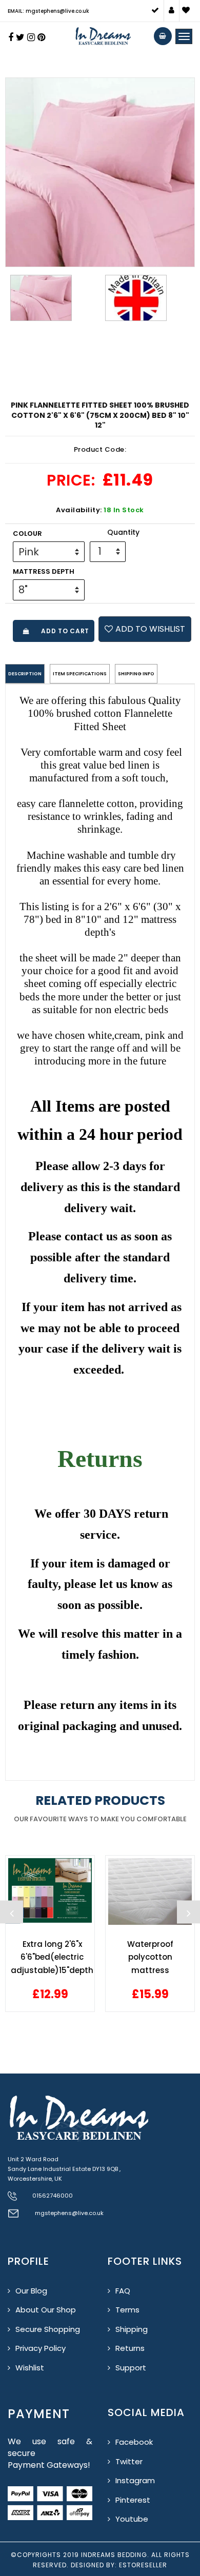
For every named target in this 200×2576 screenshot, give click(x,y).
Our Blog (31, 2291)
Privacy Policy (41, 2348)
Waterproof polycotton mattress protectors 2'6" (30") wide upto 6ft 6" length (150, 1957)
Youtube (132, 2519)
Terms (127, 2310)
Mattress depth (44, 571)
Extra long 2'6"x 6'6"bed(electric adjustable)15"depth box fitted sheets (52, 1957)
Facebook (134, 2442)
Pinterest (133, 2500)
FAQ (123, 2291)
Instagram (135, 2480)
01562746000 (53, 2196)
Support (131, 2368)
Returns (130, 2348)
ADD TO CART (63, 631)
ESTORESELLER (143, 2565)
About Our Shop (46, 2310)
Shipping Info (136, 674)
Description (25, 674)
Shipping (132, 2329)
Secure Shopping (48, 2329)
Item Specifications (80, 674)
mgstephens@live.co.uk (69, 2213)
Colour (27, 534)
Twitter (129, 2461)
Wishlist (30, 2368)
